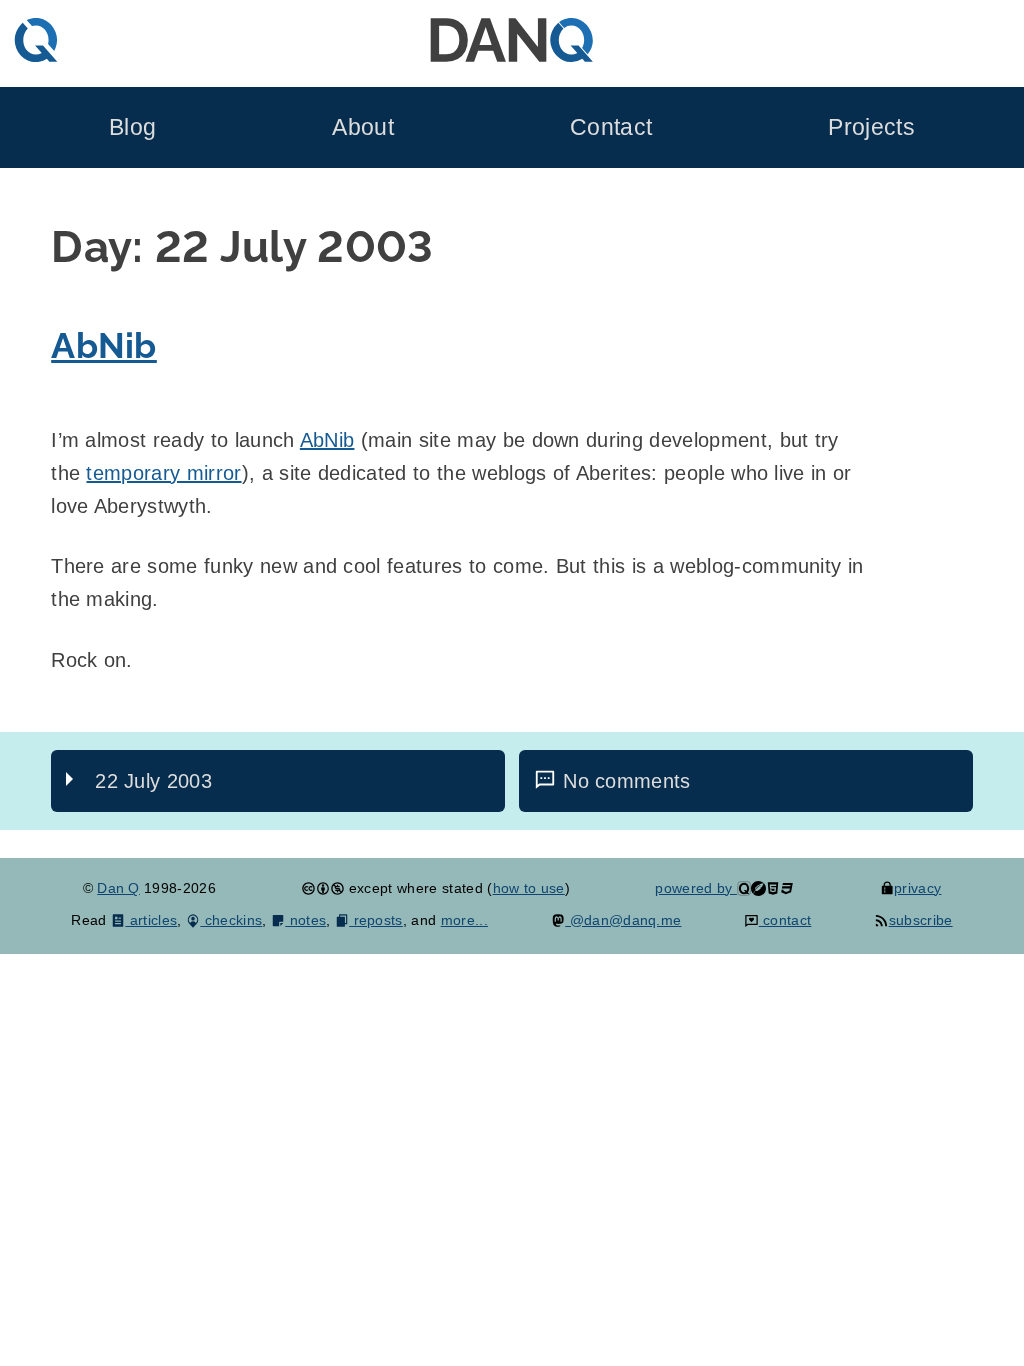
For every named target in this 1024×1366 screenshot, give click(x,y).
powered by (696, 888)
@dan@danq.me (623, 920)
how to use (529, 888)
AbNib (104, 345)
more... (464, 920)
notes (305, 920)
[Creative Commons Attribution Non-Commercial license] (322, 888)
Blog (132, 127)
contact (785, 920)
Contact (611, 127)
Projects (871, 127)
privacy (917, 888)
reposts (376, 920)
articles (151, 920)
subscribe (920, 920)
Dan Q (118, 888)
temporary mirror (163, 473)
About (363, 127)
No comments (627, 781)
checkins (231, 920)
